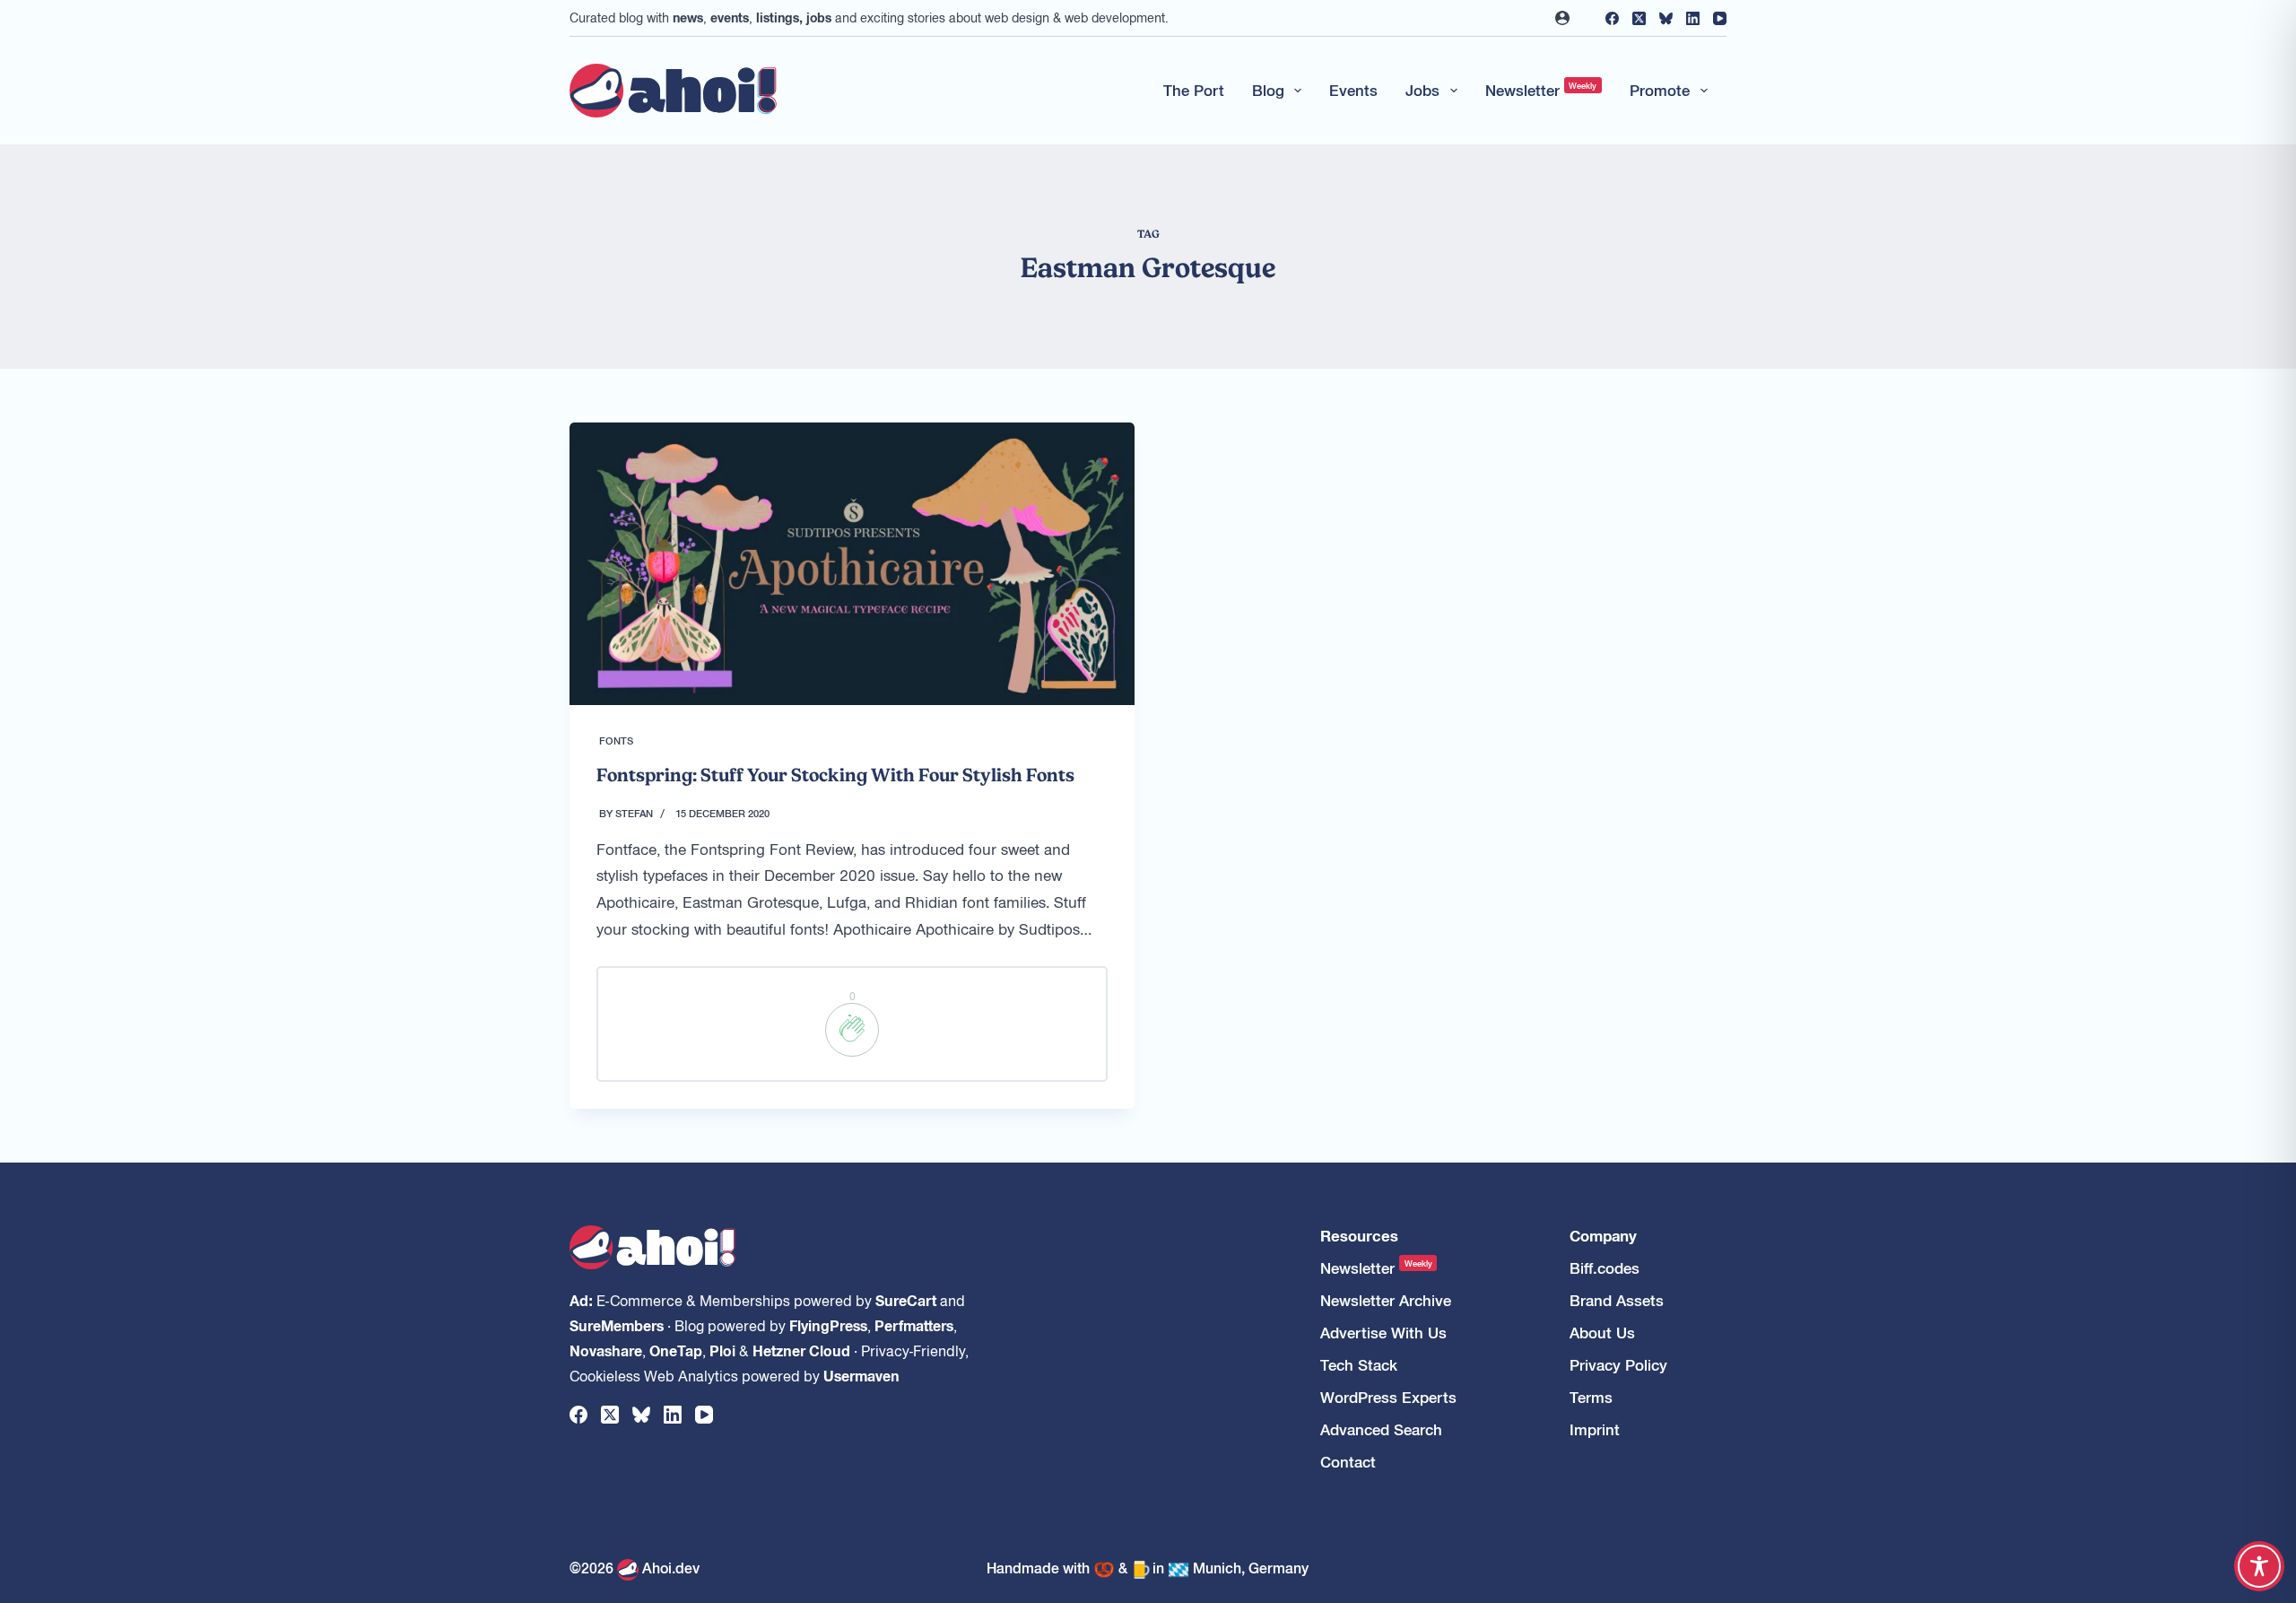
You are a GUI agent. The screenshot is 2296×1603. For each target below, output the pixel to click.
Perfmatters (914, 1325)
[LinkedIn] (1693, 18)
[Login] (1562, 18)
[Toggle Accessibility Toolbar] (2259, 1566)
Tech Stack (1359, 1365)
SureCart (906, 1300)
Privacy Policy (1618, 1365)
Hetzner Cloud (801, 1350)
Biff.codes (1605, 1268)
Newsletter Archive (1386, 1300)
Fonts (616, 740)
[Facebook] (1612, 18)
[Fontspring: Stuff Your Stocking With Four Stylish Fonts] (852, 564)
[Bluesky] (1666, 18)
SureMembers (617, 1325)
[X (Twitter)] (1639, 18)
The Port (1194, 90)
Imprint (1595, 1429)
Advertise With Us (1383, 1333)
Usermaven (861, 1375)
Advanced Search (1381, 1429)
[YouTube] (1720, 18)
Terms (1591, 1397)
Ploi (722, 1350)
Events (1353, 90)
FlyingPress (828, 1325)
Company (1603, 1236)
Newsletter (1541, 90)
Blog (1268, 90)
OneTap (676, 1350)
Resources (1359, 1236)
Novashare (606, 1350)
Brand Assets (1617, 1300)
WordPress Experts (1388, 1397)
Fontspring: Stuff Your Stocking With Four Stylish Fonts (835, 775)
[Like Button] (852, 1030)
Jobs (1422, 90)
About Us (1602, 1333)
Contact (1348, 1462)
